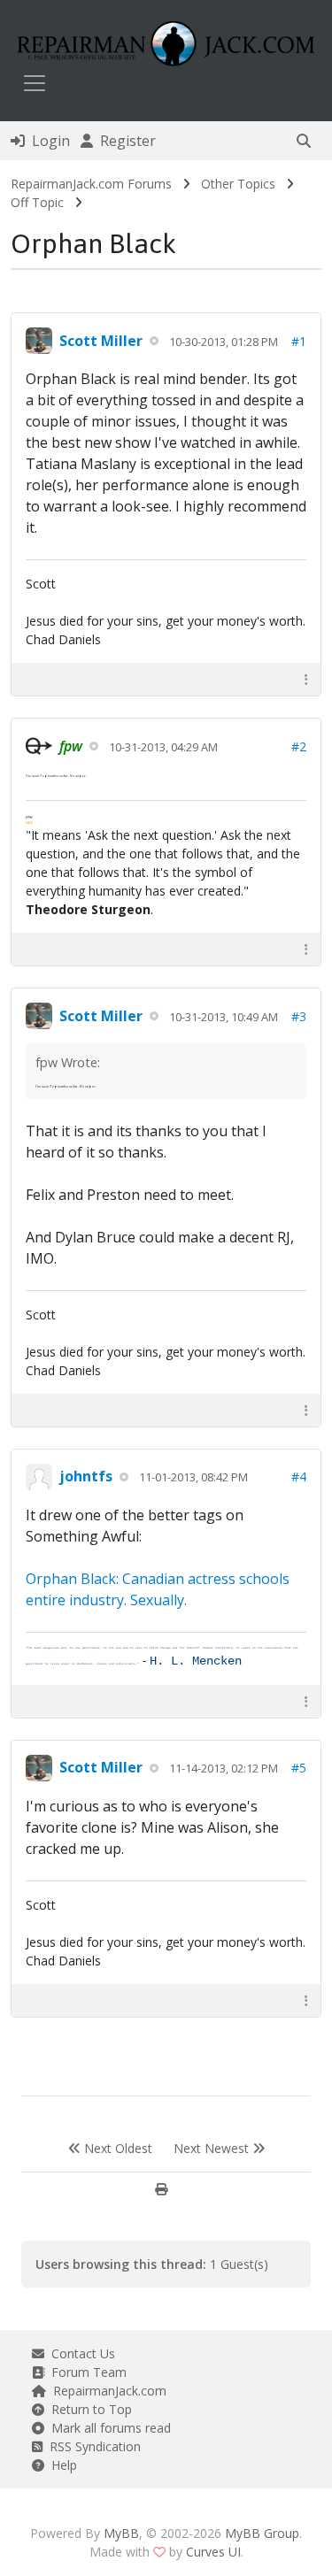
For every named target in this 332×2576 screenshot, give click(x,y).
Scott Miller (101, 341)
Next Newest (213, 2148)
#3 (299, 1016)
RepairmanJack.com (106, 2391)
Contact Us (80, 2353)
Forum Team (85, 2372)
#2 (299, 746)
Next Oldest (116, 2148)
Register (124, 141)
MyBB (121, 2533)
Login (47, 141)
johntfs (86, 1476)
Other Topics (238, 184)
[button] (304, 141)
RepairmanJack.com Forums (91, 184)
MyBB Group (262, 2533)
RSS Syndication (92, 2446)
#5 (299, 1768)
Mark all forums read (108, 2428)
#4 (299, 1476)
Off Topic (37, 202)
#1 (299, 341)
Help (61, 2465)
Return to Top (88, 2409)
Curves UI (213, 2552)
